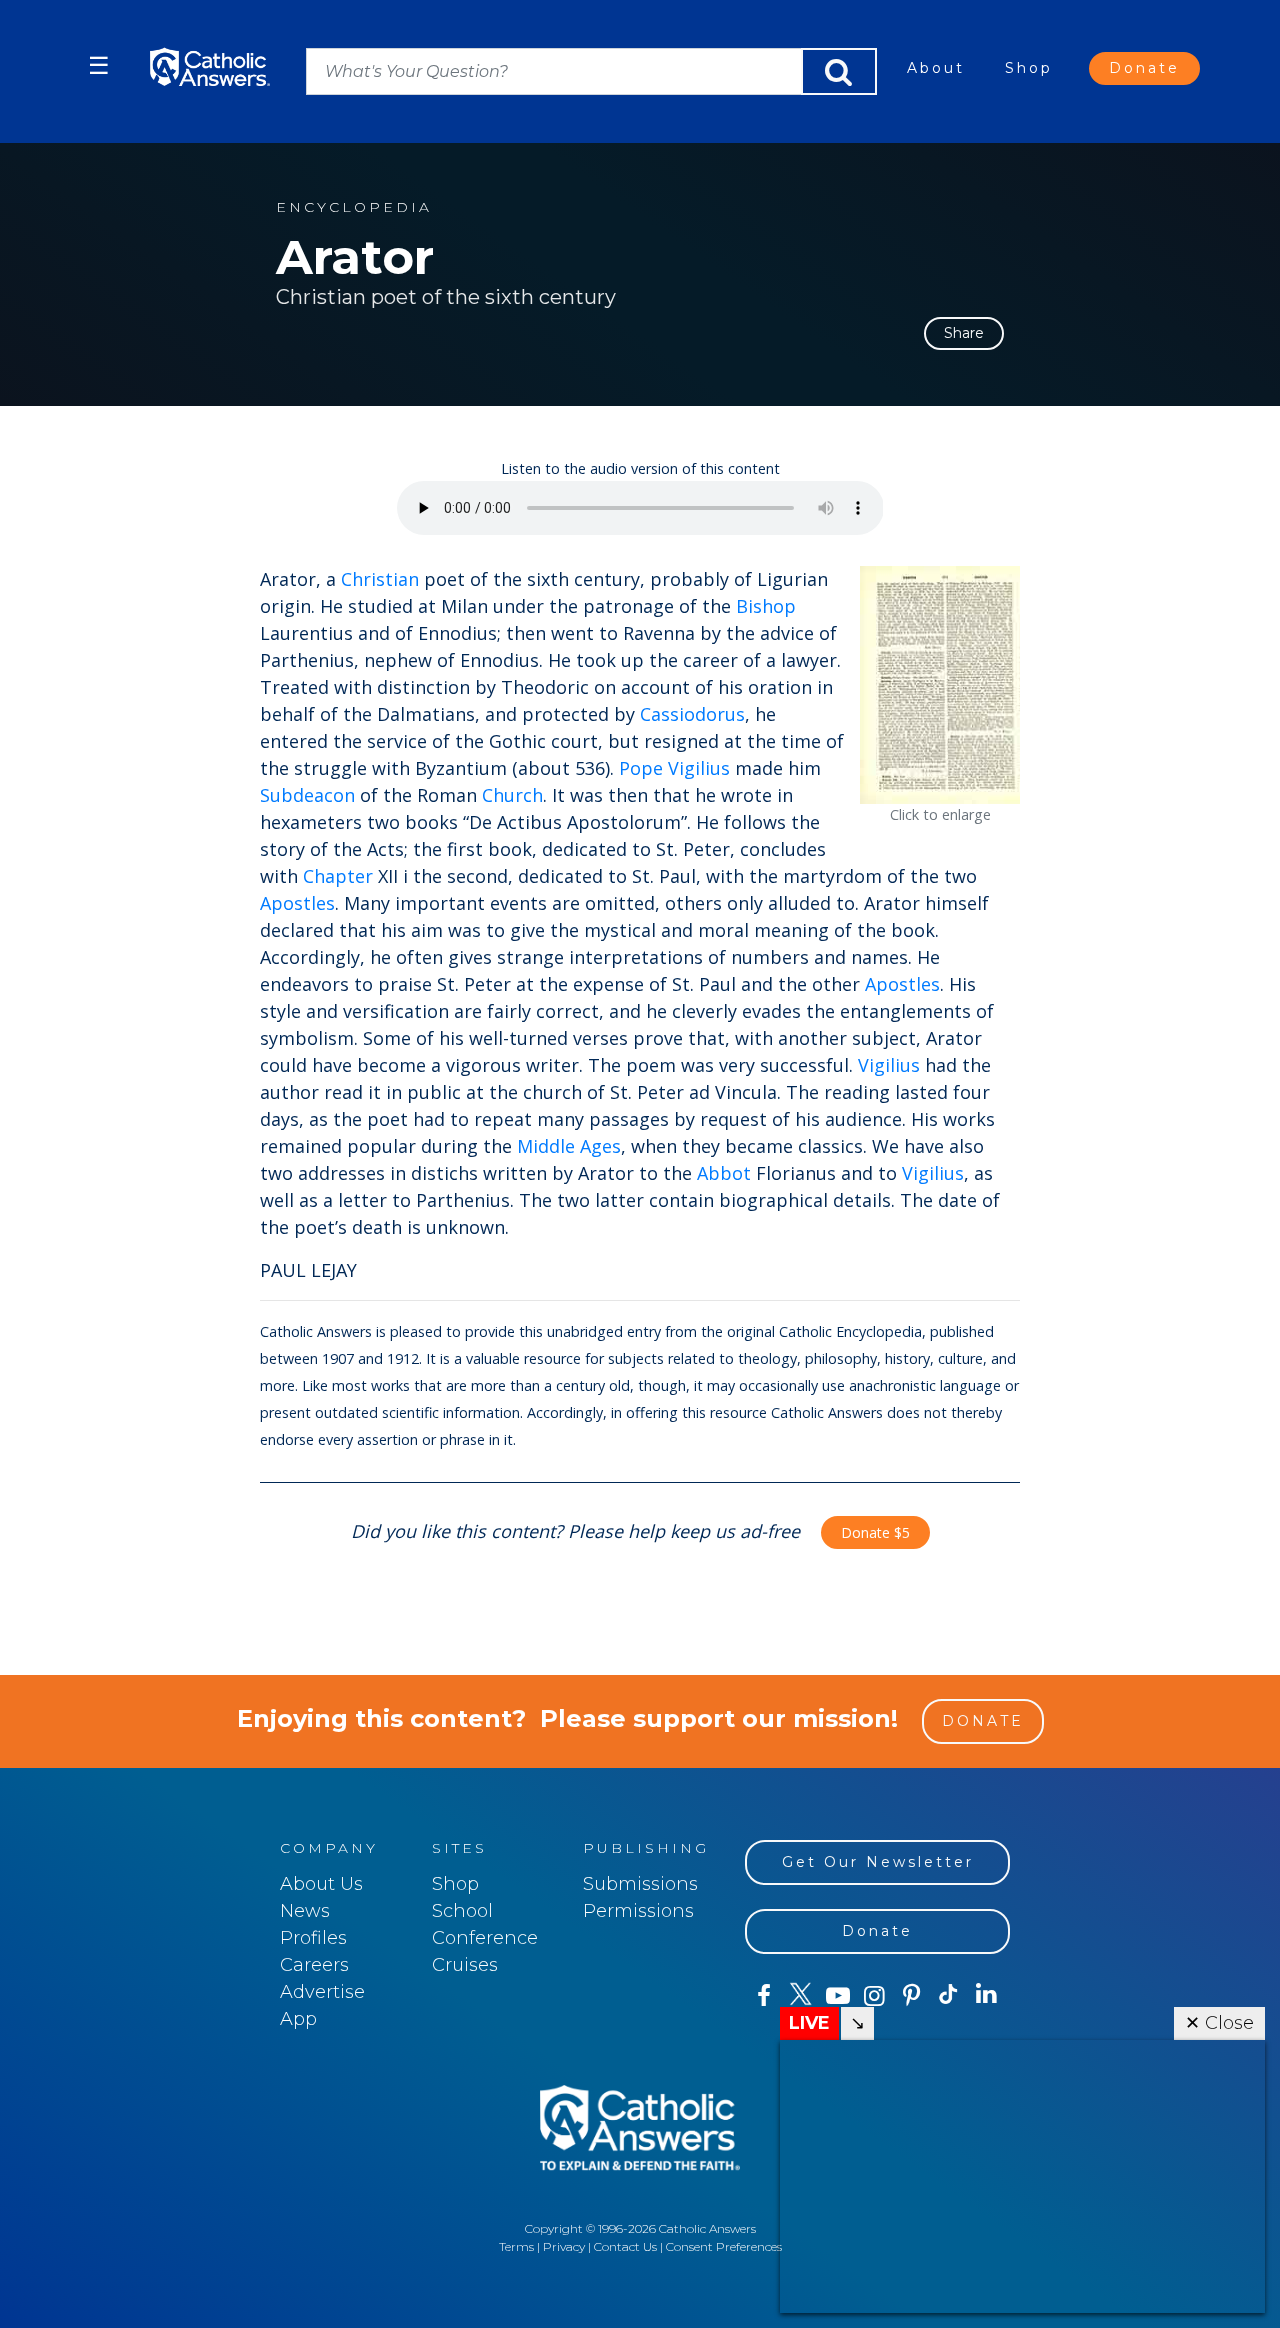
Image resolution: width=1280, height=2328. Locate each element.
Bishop (766, 606)
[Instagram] (874, 1996)
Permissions (638, 1911)
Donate (1144, 68)
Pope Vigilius (674, 768)
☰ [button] (99, 65)
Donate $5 (875, 1532)
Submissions (640, 1884)
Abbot (724, 1173)
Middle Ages (569, 1146)
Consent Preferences (724, 2246)
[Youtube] (837, 1996)
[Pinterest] (911, 1996)
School (462, 1911)
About (936, 68)
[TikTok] (948, 1996)
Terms (516, 2246)
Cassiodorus (692, 714)
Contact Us (625, 2246)
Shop (1029, 68)
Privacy (564, 2246)
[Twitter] (800, 1996)
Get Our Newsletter (878, 1862)
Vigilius (889, 1065)
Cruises (465, 1965)
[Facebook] (763, 1996)
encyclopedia (354, 207)
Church (512, 795)
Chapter (338, 876)
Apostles (297, 903)
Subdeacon (307, 795)
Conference (485, 1938)
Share (964, 333)
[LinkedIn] (986, 1995)
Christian (380, 579)
